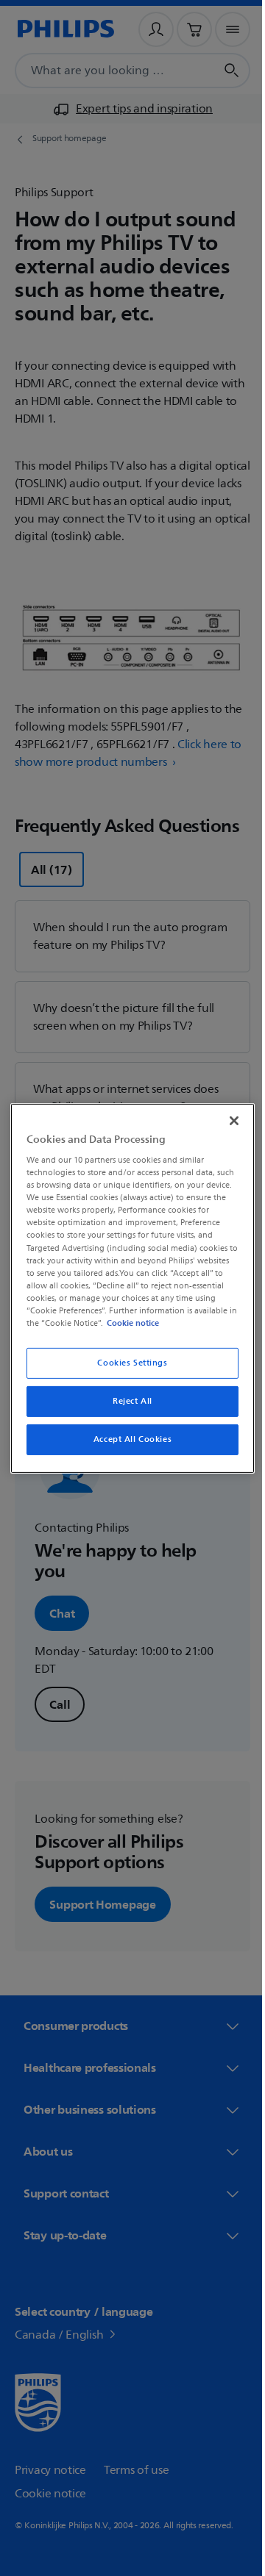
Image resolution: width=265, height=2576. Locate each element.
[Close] (227, 1120)
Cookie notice (174, 1323)
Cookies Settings (127, 1363)
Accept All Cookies (127, 1439)
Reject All (127, 1401)
